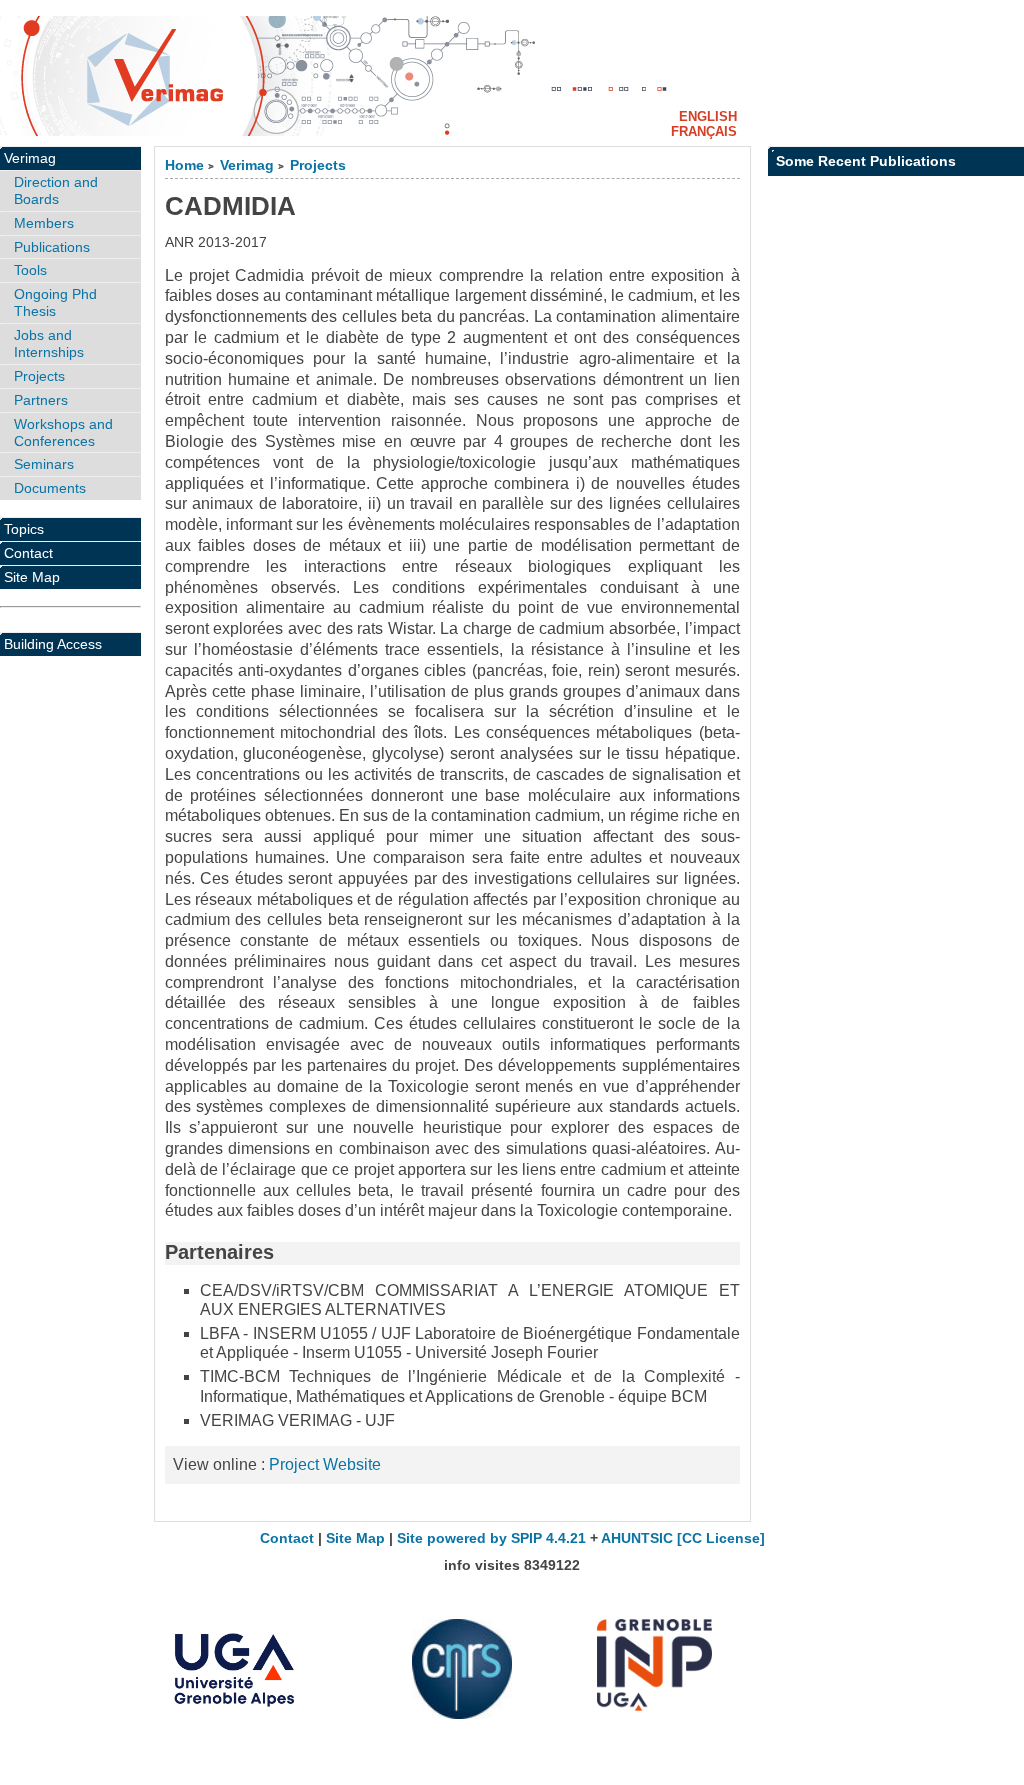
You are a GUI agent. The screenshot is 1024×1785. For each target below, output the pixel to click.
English (708, 116)
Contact (28, 553)
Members (44, 223)
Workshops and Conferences (63, 432)
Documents (50, 488)
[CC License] (721, 1538)
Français (704, 131)
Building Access (53, 644)
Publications (52, 247)
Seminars (44, 464)
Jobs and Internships (49, 343)
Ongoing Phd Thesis (55, 302)
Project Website (325, 1464)
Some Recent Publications (866, 161)
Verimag (247, 165)
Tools (30, 270)
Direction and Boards (56, 190)
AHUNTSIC (637, 1538)
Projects (318, 165)
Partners (41, 400)
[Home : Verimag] (512, 76)
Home (184, 165)
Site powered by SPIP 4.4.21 (491, 1538)
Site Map (32, 577)
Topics (24, 529)
